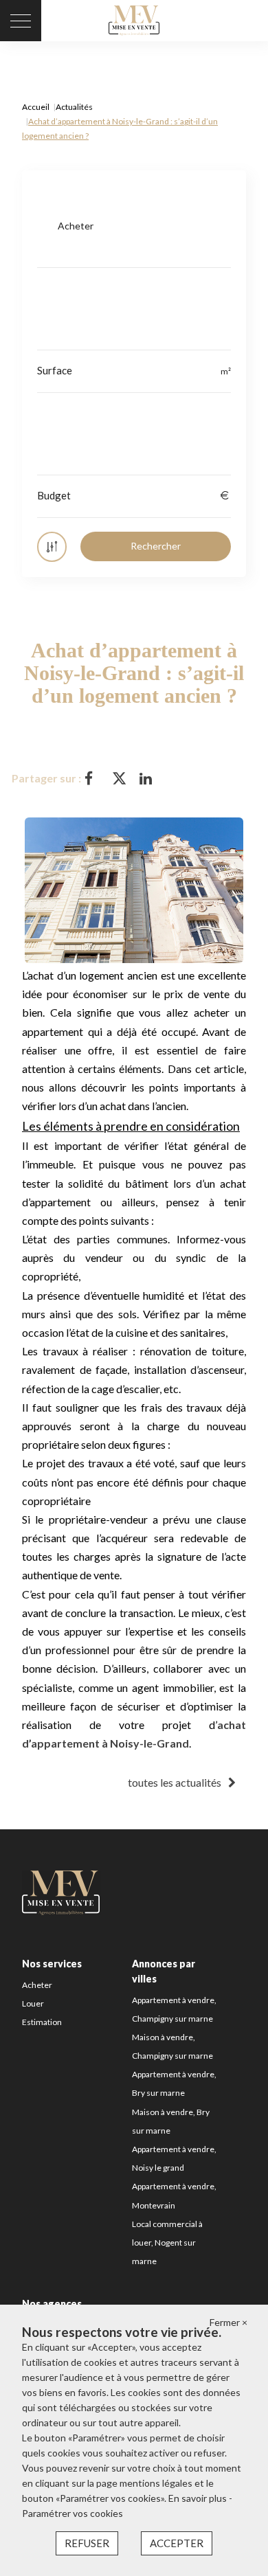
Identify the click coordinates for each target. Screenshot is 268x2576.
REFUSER (87, 2543)
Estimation (42, 2022)
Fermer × (228, 2322)
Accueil (36, 107)
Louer (33, 2003)
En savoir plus (199, 2498)
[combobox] (134, 226)
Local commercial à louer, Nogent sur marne (167, 2242)
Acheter (37, 1985)
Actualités (74, 107)
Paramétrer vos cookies (72, 2513)
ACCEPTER (177, 2543)
